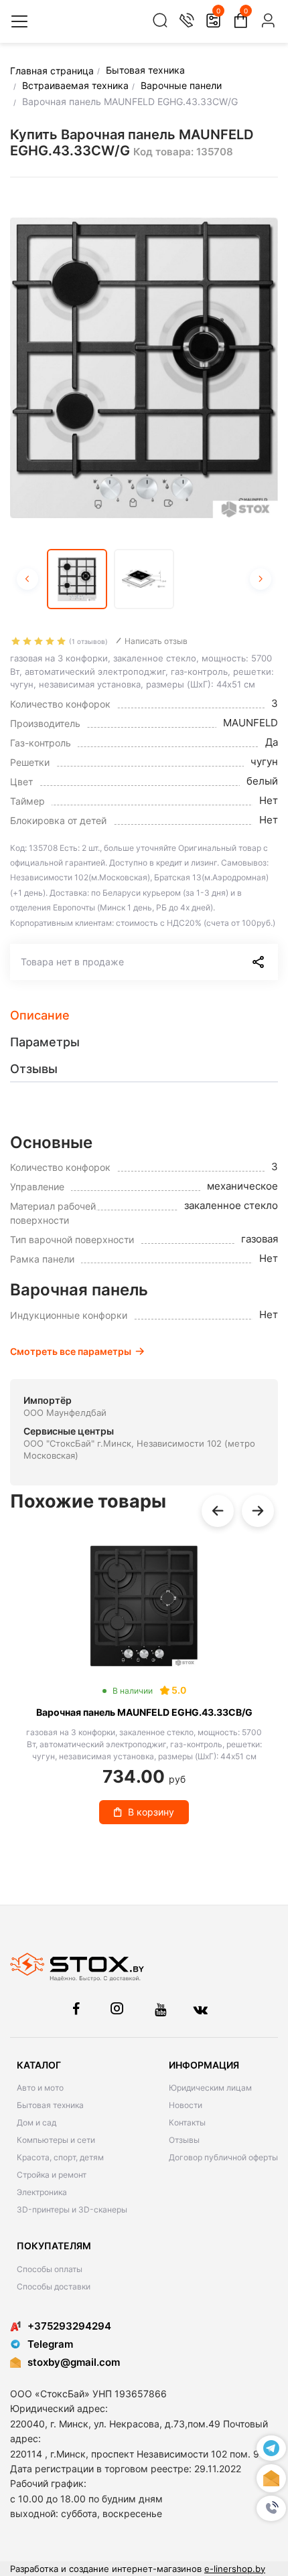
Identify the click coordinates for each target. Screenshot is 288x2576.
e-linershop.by (235, 2569)
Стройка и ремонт (52, 2175)
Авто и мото (40, 2088)
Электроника (42, 2192)
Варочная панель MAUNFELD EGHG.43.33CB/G (144, 1712)
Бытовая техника (50, 2105)
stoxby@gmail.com (74, 2362)
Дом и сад (37, 2122)
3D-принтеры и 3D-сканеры (72, 2209)
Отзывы (184, 2140)
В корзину (151, 1812)
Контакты (187, 2122)
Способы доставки (54, 2286)
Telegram (50, 2344)
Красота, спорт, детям (60, 2157)
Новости (186, 2105)
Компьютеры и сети (56, 2140)
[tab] (144, 1016)
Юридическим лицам (210, 2088)
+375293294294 (69, 2326)
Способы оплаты (50, 2269)
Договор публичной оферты (223, 2157)
